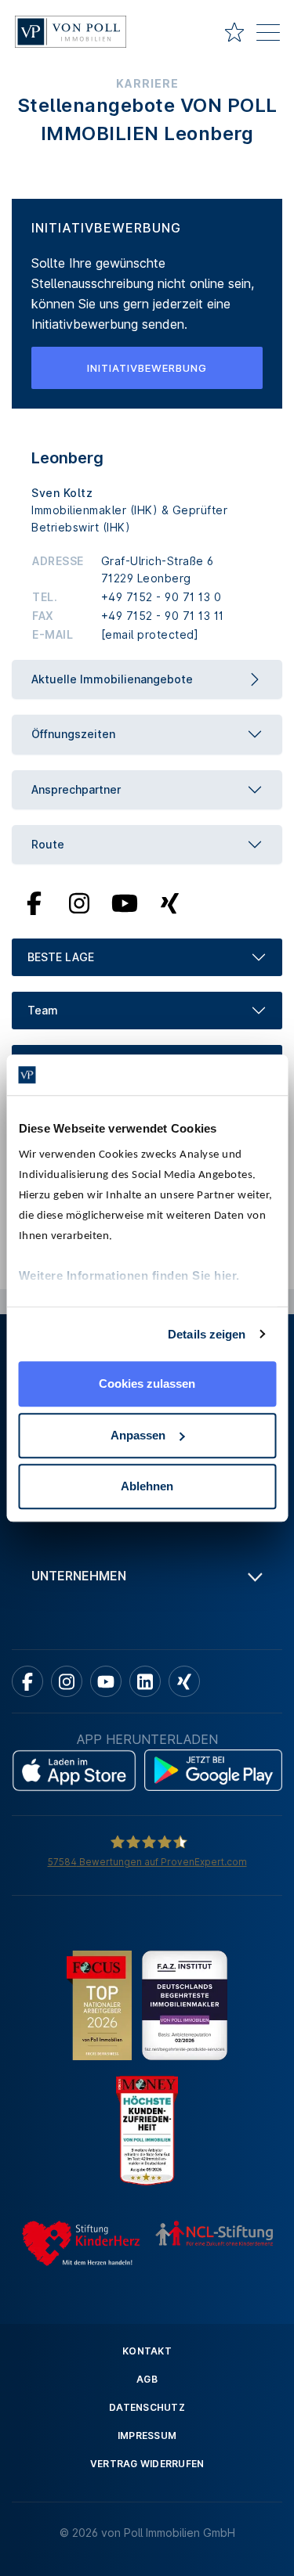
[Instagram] (79, 903)
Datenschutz (147, 2407)
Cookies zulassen (147, 1383)
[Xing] (170, 903)
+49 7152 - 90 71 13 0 (162, 597)
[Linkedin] (145, 1681)
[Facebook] (34, 903)
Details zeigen (207, 1334)
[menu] (268, 35)
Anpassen (138, 1435)
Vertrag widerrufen (147, 2464)
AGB (147, 2379)
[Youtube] (125, 903)
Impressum (147, 2435)
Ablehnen (147, 1486)
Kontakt (147, 2351)
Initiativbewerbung (147, 368)
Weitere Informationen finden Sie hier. (129, 1275)
